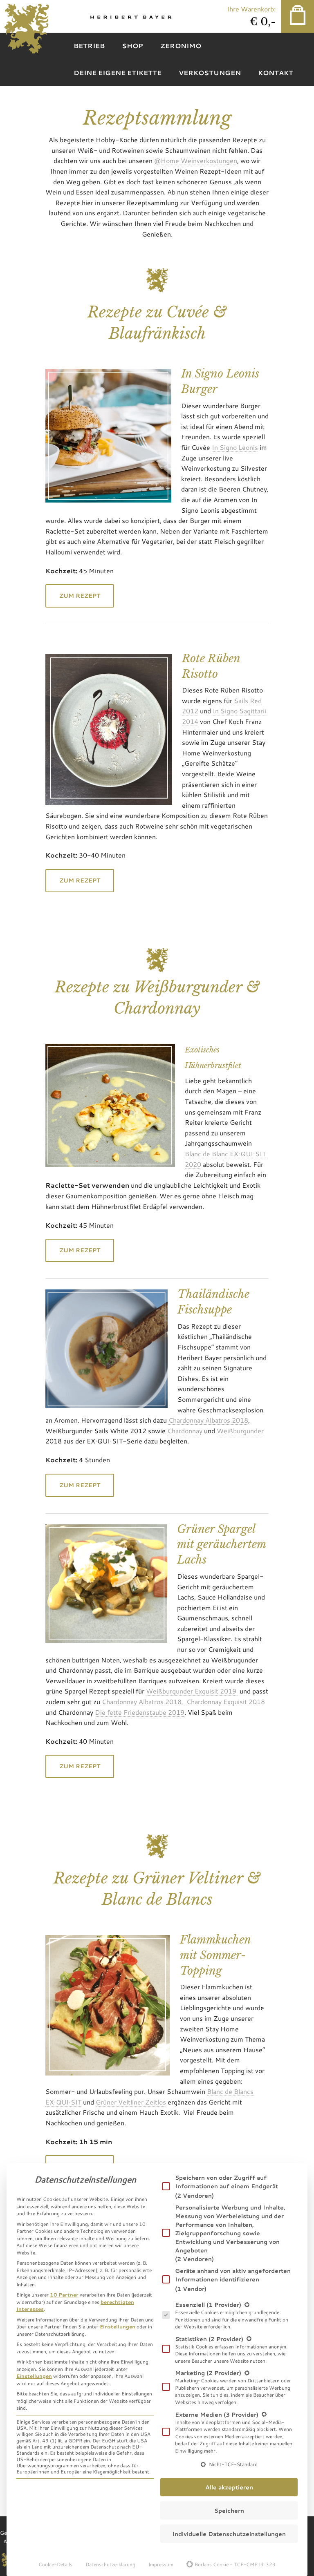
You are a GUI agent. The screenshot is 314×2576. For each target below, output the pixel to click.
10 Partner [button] (64, 2294)
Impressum (161, 2564)
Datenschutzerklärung (110, 2564)
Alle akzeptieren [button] (229, 2487)
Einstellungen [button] (118, 2326)
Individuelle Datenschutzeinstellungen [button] (229, 2534)
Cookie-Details (55, 2564)
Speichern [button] (229, 2510)
